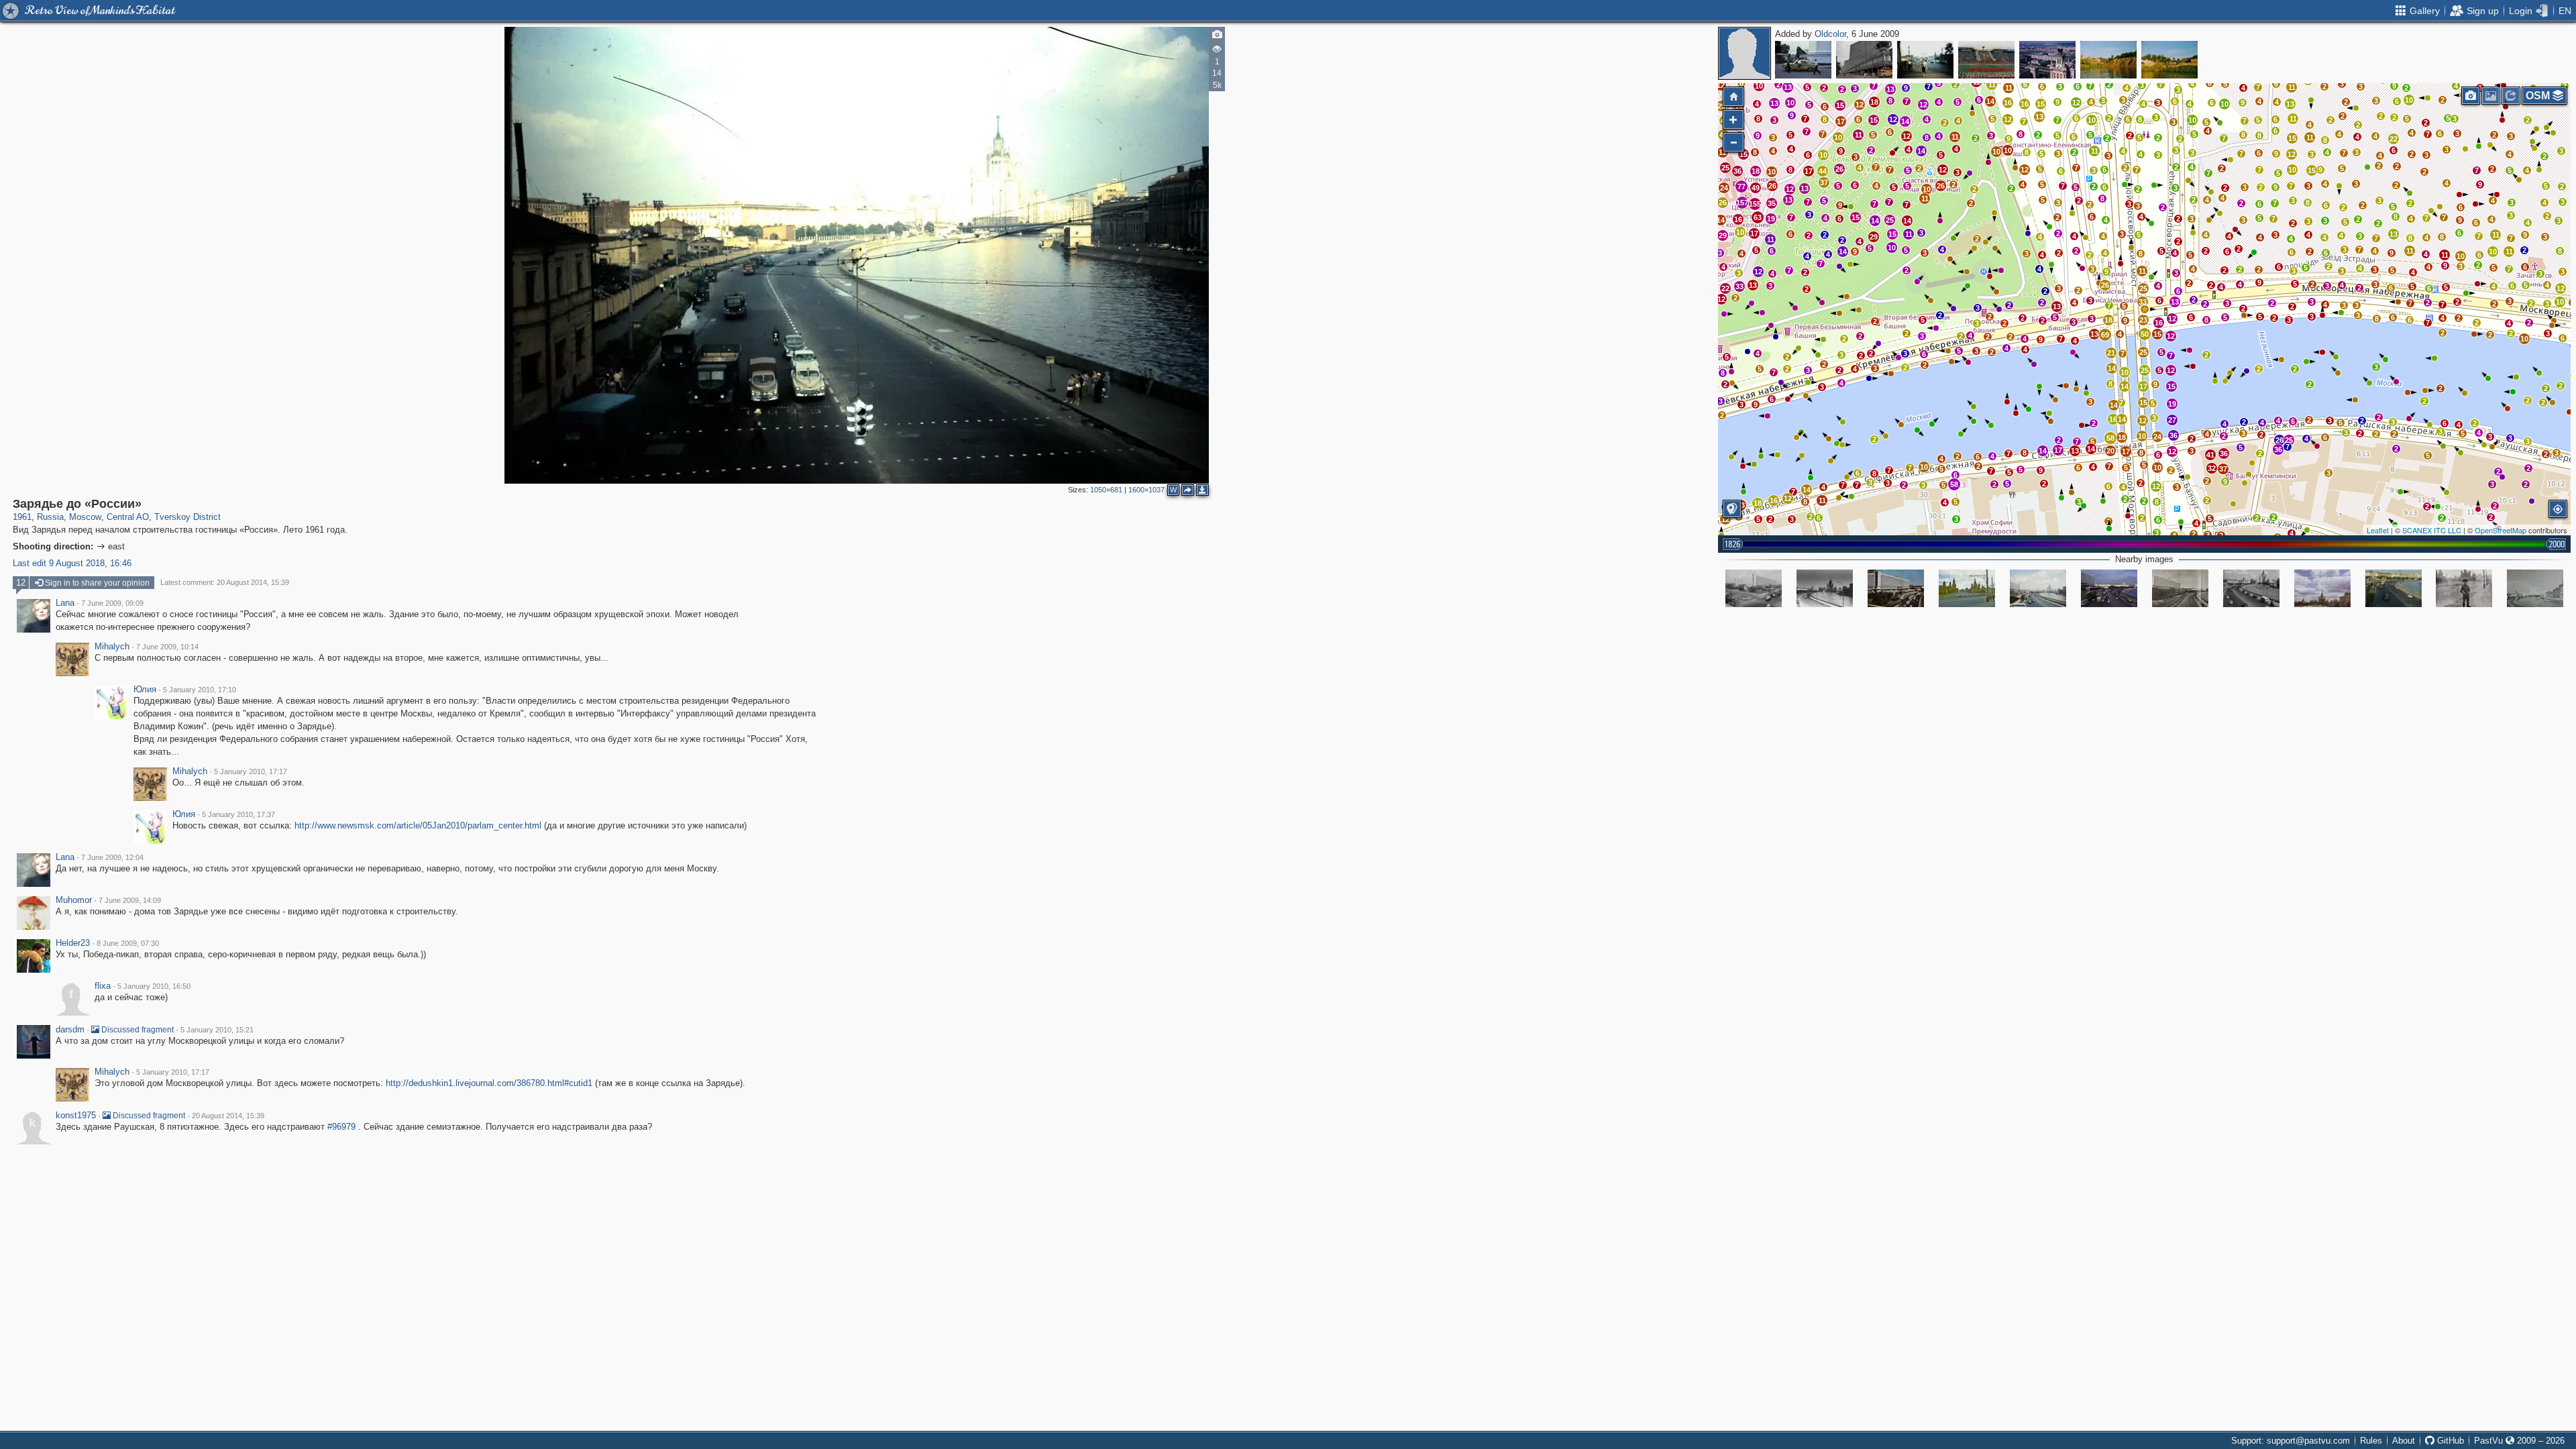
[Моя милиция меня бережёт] (1803, 60)
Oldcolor (1830, 34)
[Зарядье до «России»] (2145, 309)
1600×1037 (1146, 490)
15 (2312, 170)
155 (1755, 204)
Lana (65, 603)
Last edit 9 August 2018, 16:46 (72, 563)
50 (2145, 334)
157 (1742, 203)
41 (2210, 455)
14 (1921, 151)
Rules (2371, 1441)
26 (2279, 440)
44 (1823, 171)
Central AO (128, 517)
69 (2105, 335)
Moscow (85, 517)
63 (1758, 217)
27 (2172, 420)
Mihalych (112, 647)
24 (2157, 437)
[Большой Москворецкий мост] (1967, 588)
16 (2159, 323)
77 (1741, 186)
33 (2143, 302)
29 (1874, 237)
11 (2509, 252)
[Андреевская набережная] (2108, 60)
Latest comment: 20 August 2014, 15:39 (225, 582)
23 (2143, 320)
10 (2157, 468)
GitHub (2449, 1441)
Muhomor (74, 900)
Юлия (145, 690)
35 (1772, 203)
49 (1756, 188)
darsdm (70, 1030)
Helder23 (73, 943)
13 (2394, 234)
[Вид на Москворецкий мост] (1925, 60)
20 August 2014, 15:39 (228, 1116)
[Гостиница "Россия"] (1896, 588)
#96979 (341, 1127)
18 (2108, 320)
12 (2156, 486)
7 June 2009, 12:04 (112, 857)
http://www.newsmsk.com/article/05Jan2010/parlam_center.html (418, 825)
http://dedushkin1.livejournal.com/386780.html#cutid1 (489, 1083)
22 (2394, 139)
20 (2110, 451)
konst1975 (76, 1116)
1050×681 (1106, 490)
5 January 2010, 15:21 (217, 1030)
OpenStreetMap (2501, 530)
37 (2223, 469)
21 (2111, 353)
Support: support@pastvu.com (2291, 1441)
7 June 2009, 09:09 (112, 603)
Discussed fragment (137, 1030)
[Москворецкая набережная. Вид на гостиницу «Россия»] (1754, 588)
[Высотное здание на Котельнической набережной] (2322, 588)
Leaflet (2378, 530)
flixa (103, 986)
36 (2278, 449)
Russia (50, 517)
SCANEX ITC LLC (2432, 530)
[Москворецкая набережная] (1825, 588)
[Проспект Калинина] (1864, 60)
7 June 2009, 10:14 (167, 647)
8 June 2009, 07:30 (128, 943)
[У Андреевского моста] (2169, 60)
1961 (22, 517)
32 (2212, 468)
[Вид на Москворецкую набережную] (2535, 588)
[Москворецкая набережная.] (2251, 588)
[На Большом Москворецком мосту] (2464, 588)
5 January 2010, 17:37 (238, 814)
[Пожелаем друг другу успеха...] (1986, 60)
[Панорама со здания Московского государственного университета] (2047, 60)
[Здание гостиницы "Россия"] (2180, 588)
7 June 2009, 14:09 (130, 900)
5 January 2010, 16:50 (154, 986)
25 (2289, 440)
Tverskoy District (187, 517)
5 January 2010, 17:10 (200, 690)
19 (1771, 219)
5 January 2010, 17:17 (251, 771)
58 (2110, 438)
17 (1841, 121)
